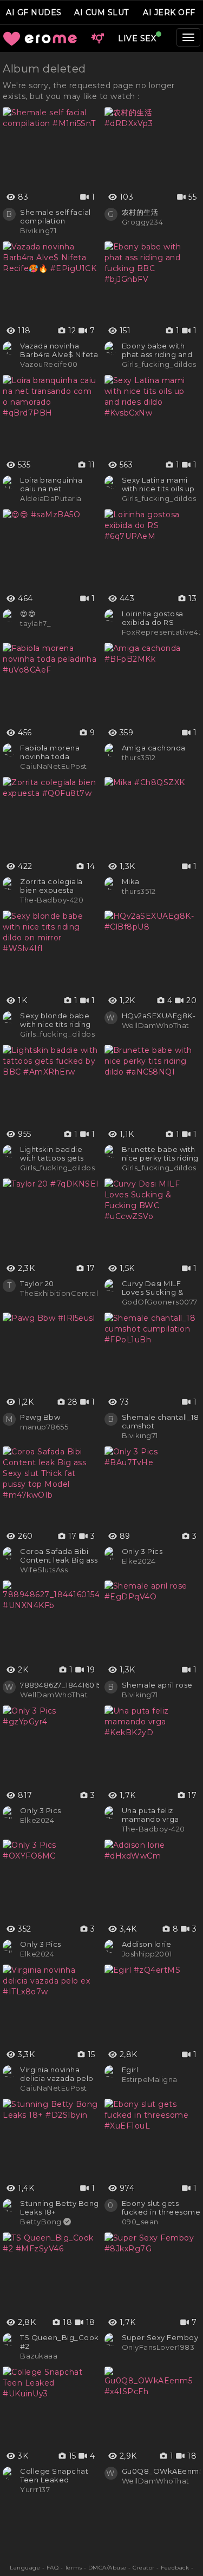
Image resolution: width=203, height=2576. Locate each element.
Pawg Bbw (40, 1417)
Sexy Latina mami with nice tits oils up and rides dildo (158, 484)
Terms (74, 2568)
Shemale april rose (157, 1685)
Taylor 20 (37, 1283)
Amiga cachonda (154, 748)
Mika (131, 881)
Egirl (130, 2070)
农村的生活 (140, 212)
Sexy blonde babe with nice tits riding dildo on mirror (55, 1020)
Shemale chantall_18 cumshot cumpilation (161, 1421)
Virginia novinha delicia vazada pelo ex (57, 2074)
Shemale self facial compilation (55, 216)
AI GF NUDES (34, 12)
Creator (144, 2568)
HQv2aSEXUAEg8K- (159, 1016)
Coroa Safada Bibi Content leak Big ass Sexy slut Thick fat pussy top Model (59, 1556)
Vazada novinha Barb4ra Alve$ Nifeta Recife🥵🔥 (59, 350)
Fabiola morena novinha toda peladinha (50, 752)
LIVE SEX (137, 38)
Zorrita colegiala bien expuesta (51, 886)
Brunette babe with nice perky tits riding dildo (160, 1154)
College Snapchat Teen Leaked (54, 2475)
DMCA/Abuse (107, 2568)
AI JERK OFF (169, 12)
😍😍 (28, 614)
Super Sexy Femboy (160, 2337)
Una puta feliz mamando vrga (150, 1815)
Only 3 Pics (142, 1551)
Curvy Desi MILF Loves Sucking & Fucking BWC (153, 1288)
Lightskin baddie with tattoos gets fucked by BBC (52, 1154)
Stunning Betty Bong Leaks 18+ (60, 2208)
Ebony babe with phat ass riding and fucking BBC (157, 350)
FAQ (53, 2568)
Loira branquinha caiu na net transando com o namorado (52, 484)
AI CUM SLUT (101, 12)
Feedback (175, 2568)
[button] (97, 38)
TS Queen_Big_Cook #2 (60, 2342)
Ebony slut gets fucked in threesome (161, 2208)
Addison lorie (147, 1944)
